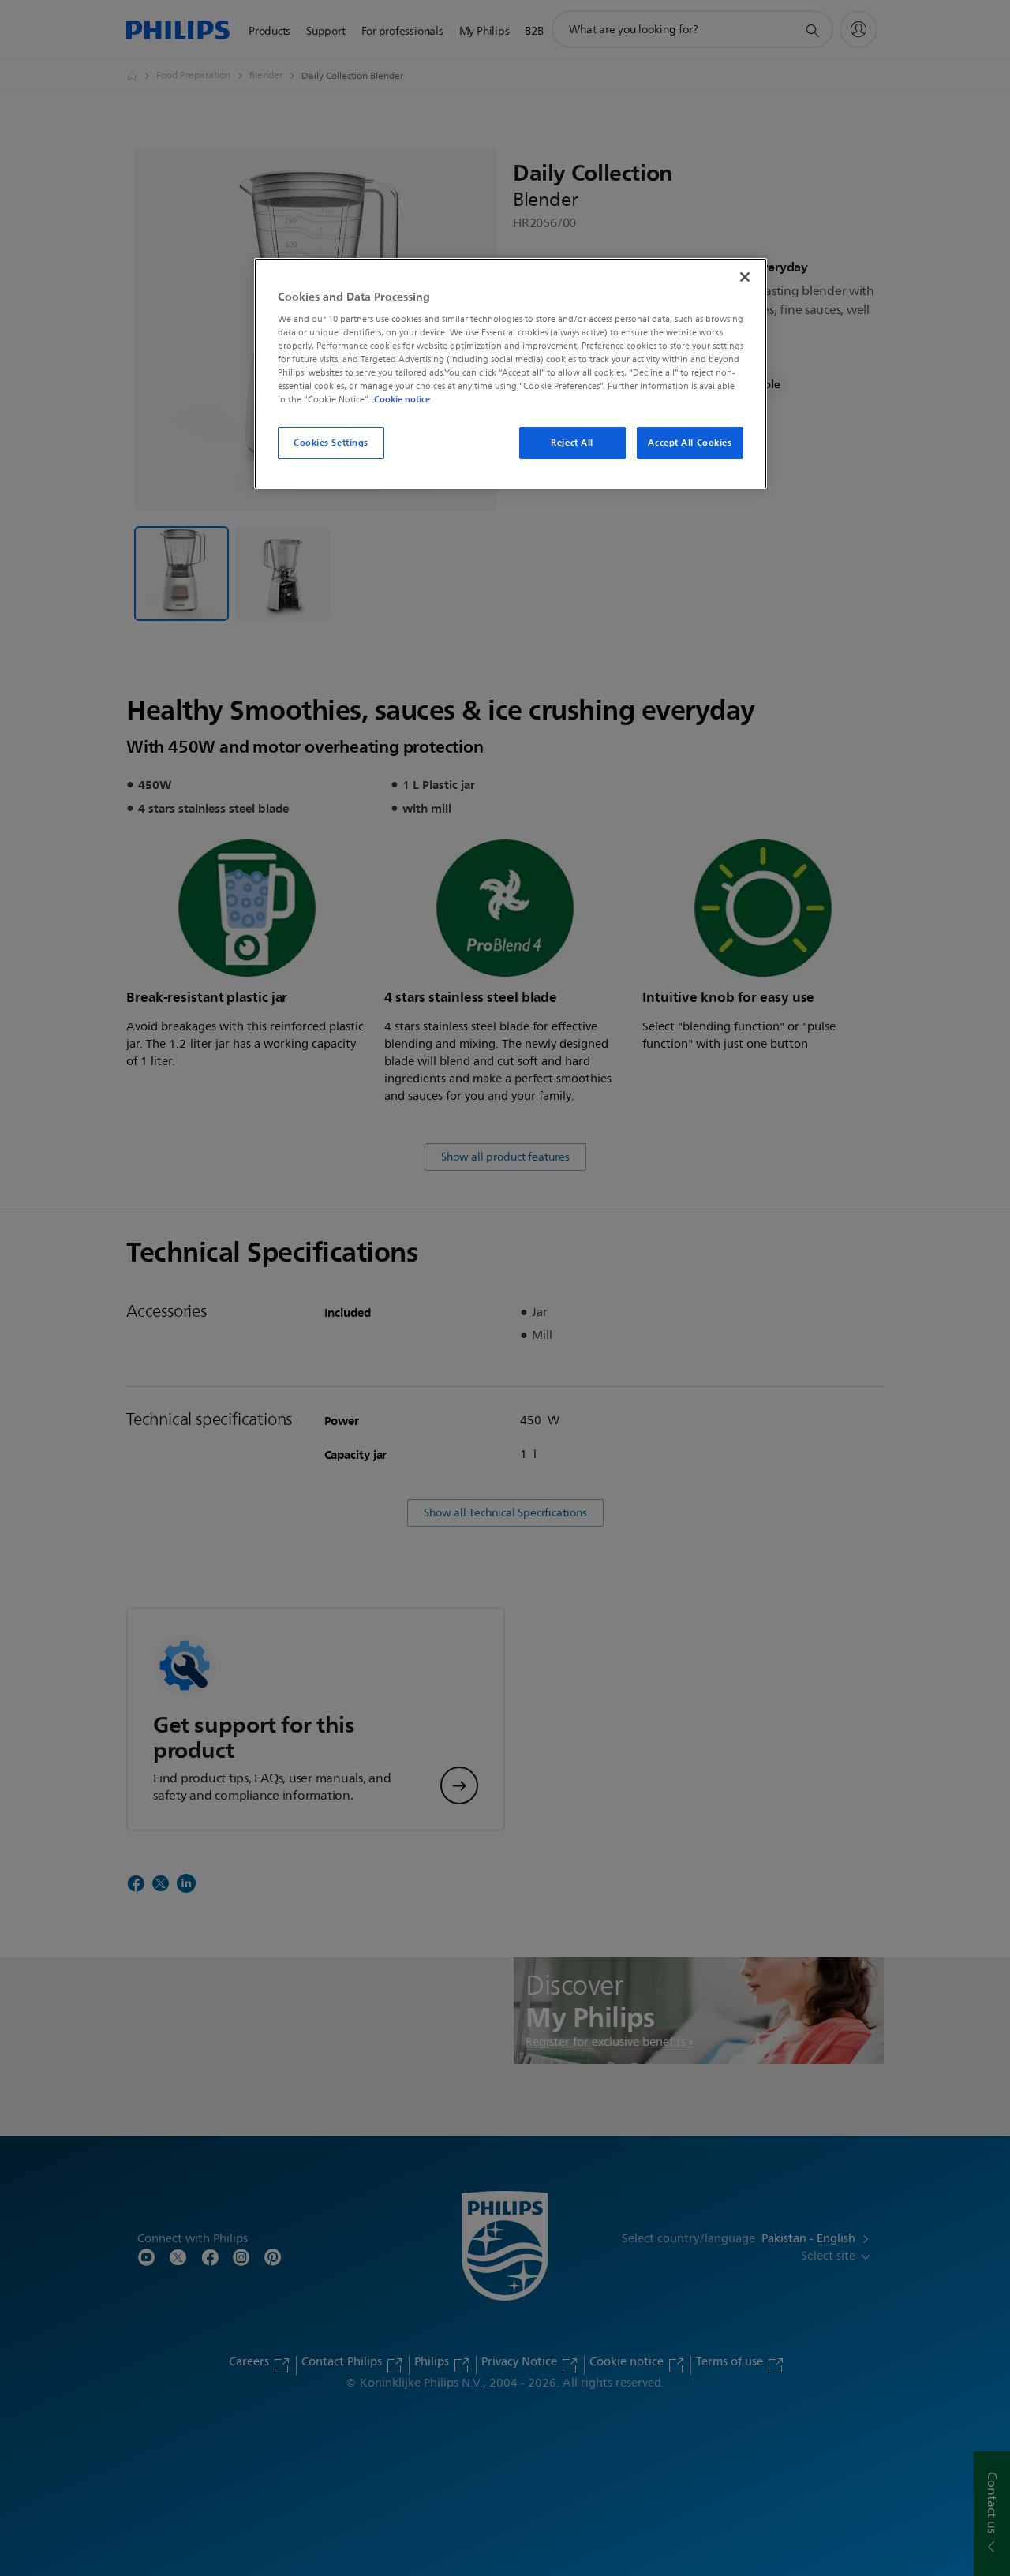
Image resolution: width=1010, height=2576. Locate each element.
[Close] (745, 277)
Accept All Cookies (690, 443)
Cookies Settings (331, 443)
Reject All (572, 443)
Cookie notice (402, 399)
